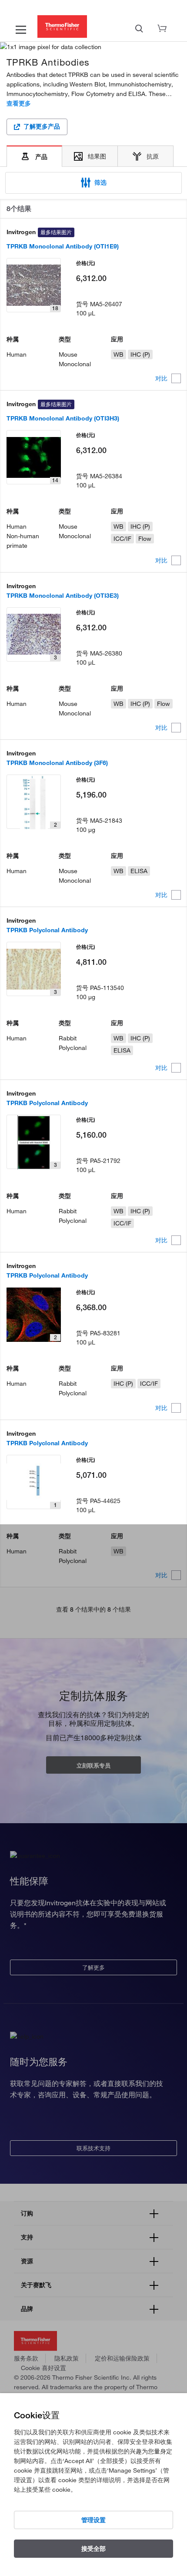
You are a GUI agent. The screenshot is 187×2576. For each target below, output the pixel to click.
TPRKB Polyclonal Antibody (47, 930)
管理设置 (93, 2520)
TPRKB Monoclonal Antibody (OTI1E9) (63, 246)
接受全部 (93, 2549)
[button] (93, 183)
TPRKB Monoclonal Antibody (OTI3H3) (63, 418)
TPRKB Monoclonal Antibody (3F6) (57, 763)
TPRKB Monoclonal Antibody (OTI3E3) (63, 596)
